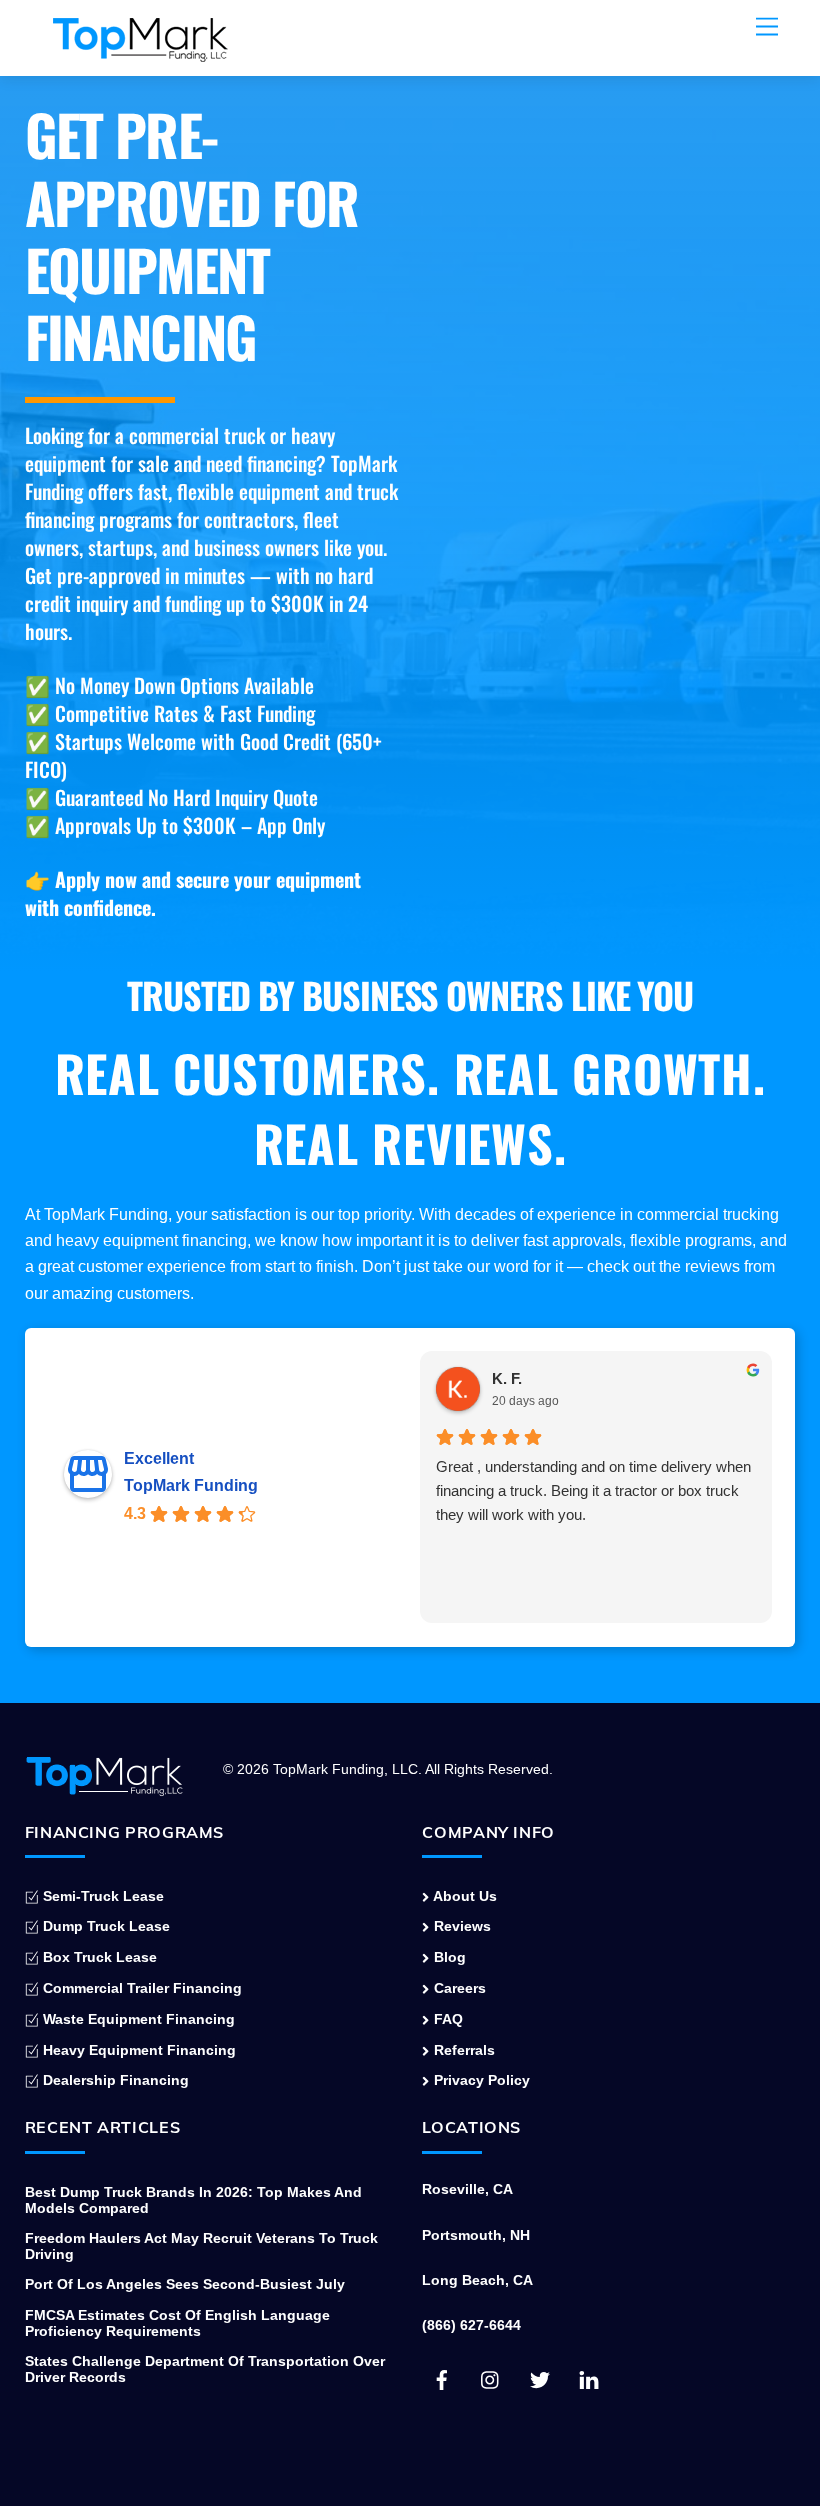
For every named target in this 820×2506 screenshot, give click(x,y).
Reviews (460, 1926)
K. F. (507, 1378)
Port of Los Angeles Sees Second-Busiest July (185, 2284)
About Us (463, 1896)
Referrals (462, 2050)
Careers (457, 1988)
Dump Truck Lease (104, 1926)
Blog (447, 1957)
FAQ (446, 2019)
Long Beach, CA (477, 2280)
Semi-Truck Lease (101, 1896)
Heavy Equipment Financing (137, 2050)
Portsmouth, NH (476, 2235)
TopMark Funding (191, 1485)
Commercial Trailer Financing (140, 1988)
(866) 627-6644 (471, 2325)
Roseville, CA (467, 2189)
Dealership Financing (114, 2080)
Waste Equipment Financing (137, 2019)
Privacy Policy (479, 2080)
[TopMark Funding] (140, 51)
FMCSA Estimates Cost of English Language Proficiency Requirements (177, 2323)
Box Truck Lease (98, 1957)
